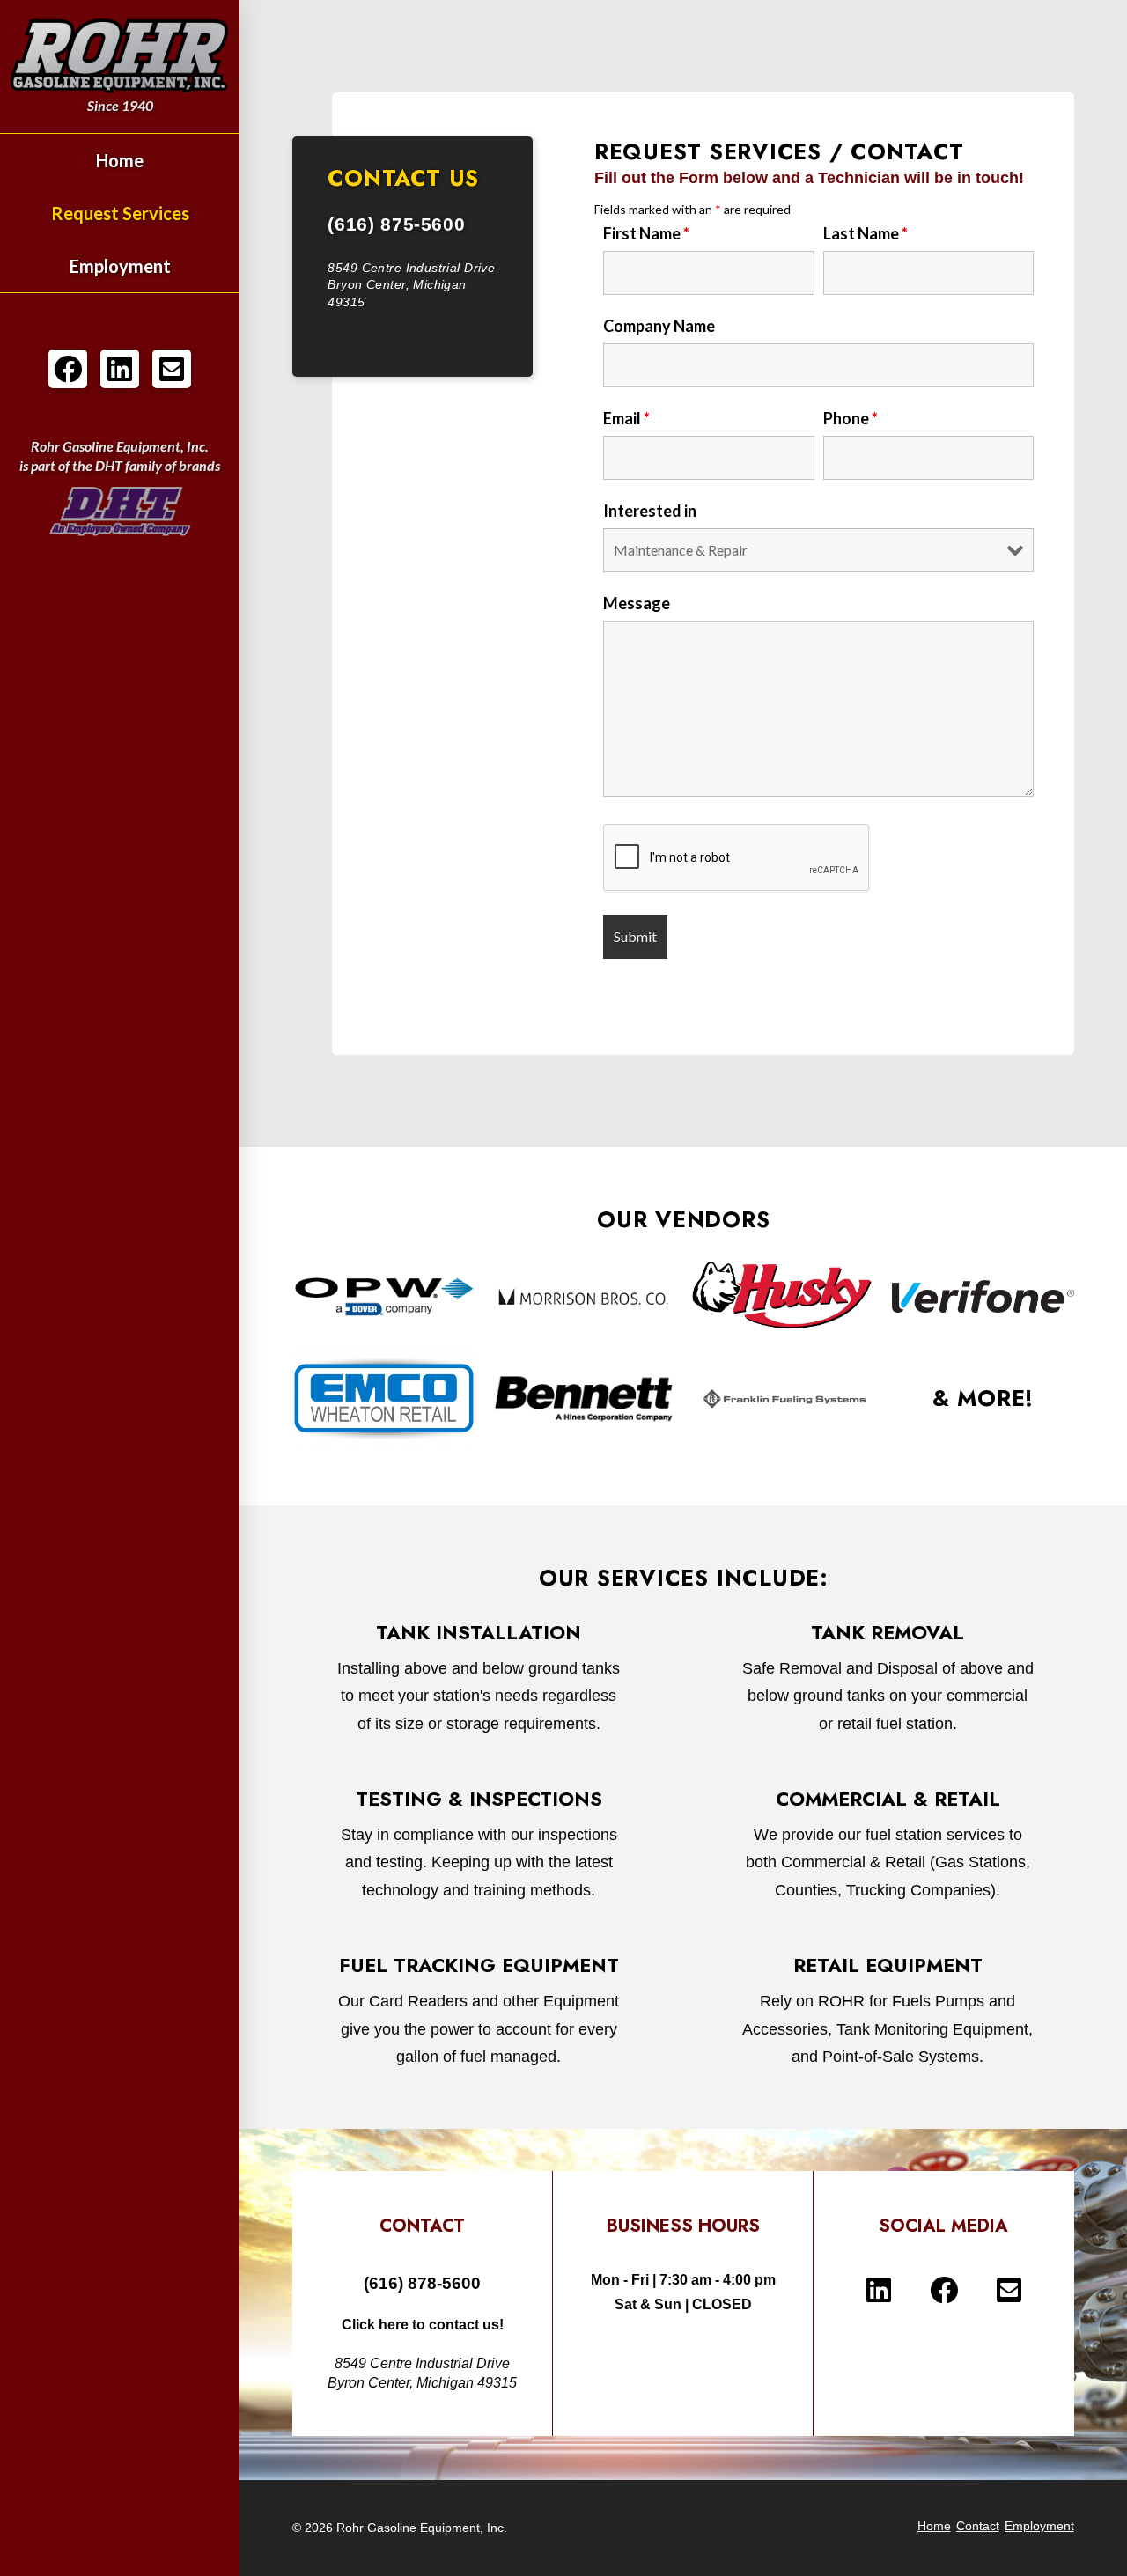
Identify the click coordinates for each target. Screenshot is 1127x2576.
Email (626, 418)
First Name (646, 233)
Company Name (659, 326)
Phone (851, 418)
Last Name (866, 233)
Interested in (650, 511)
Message (637, 603)
